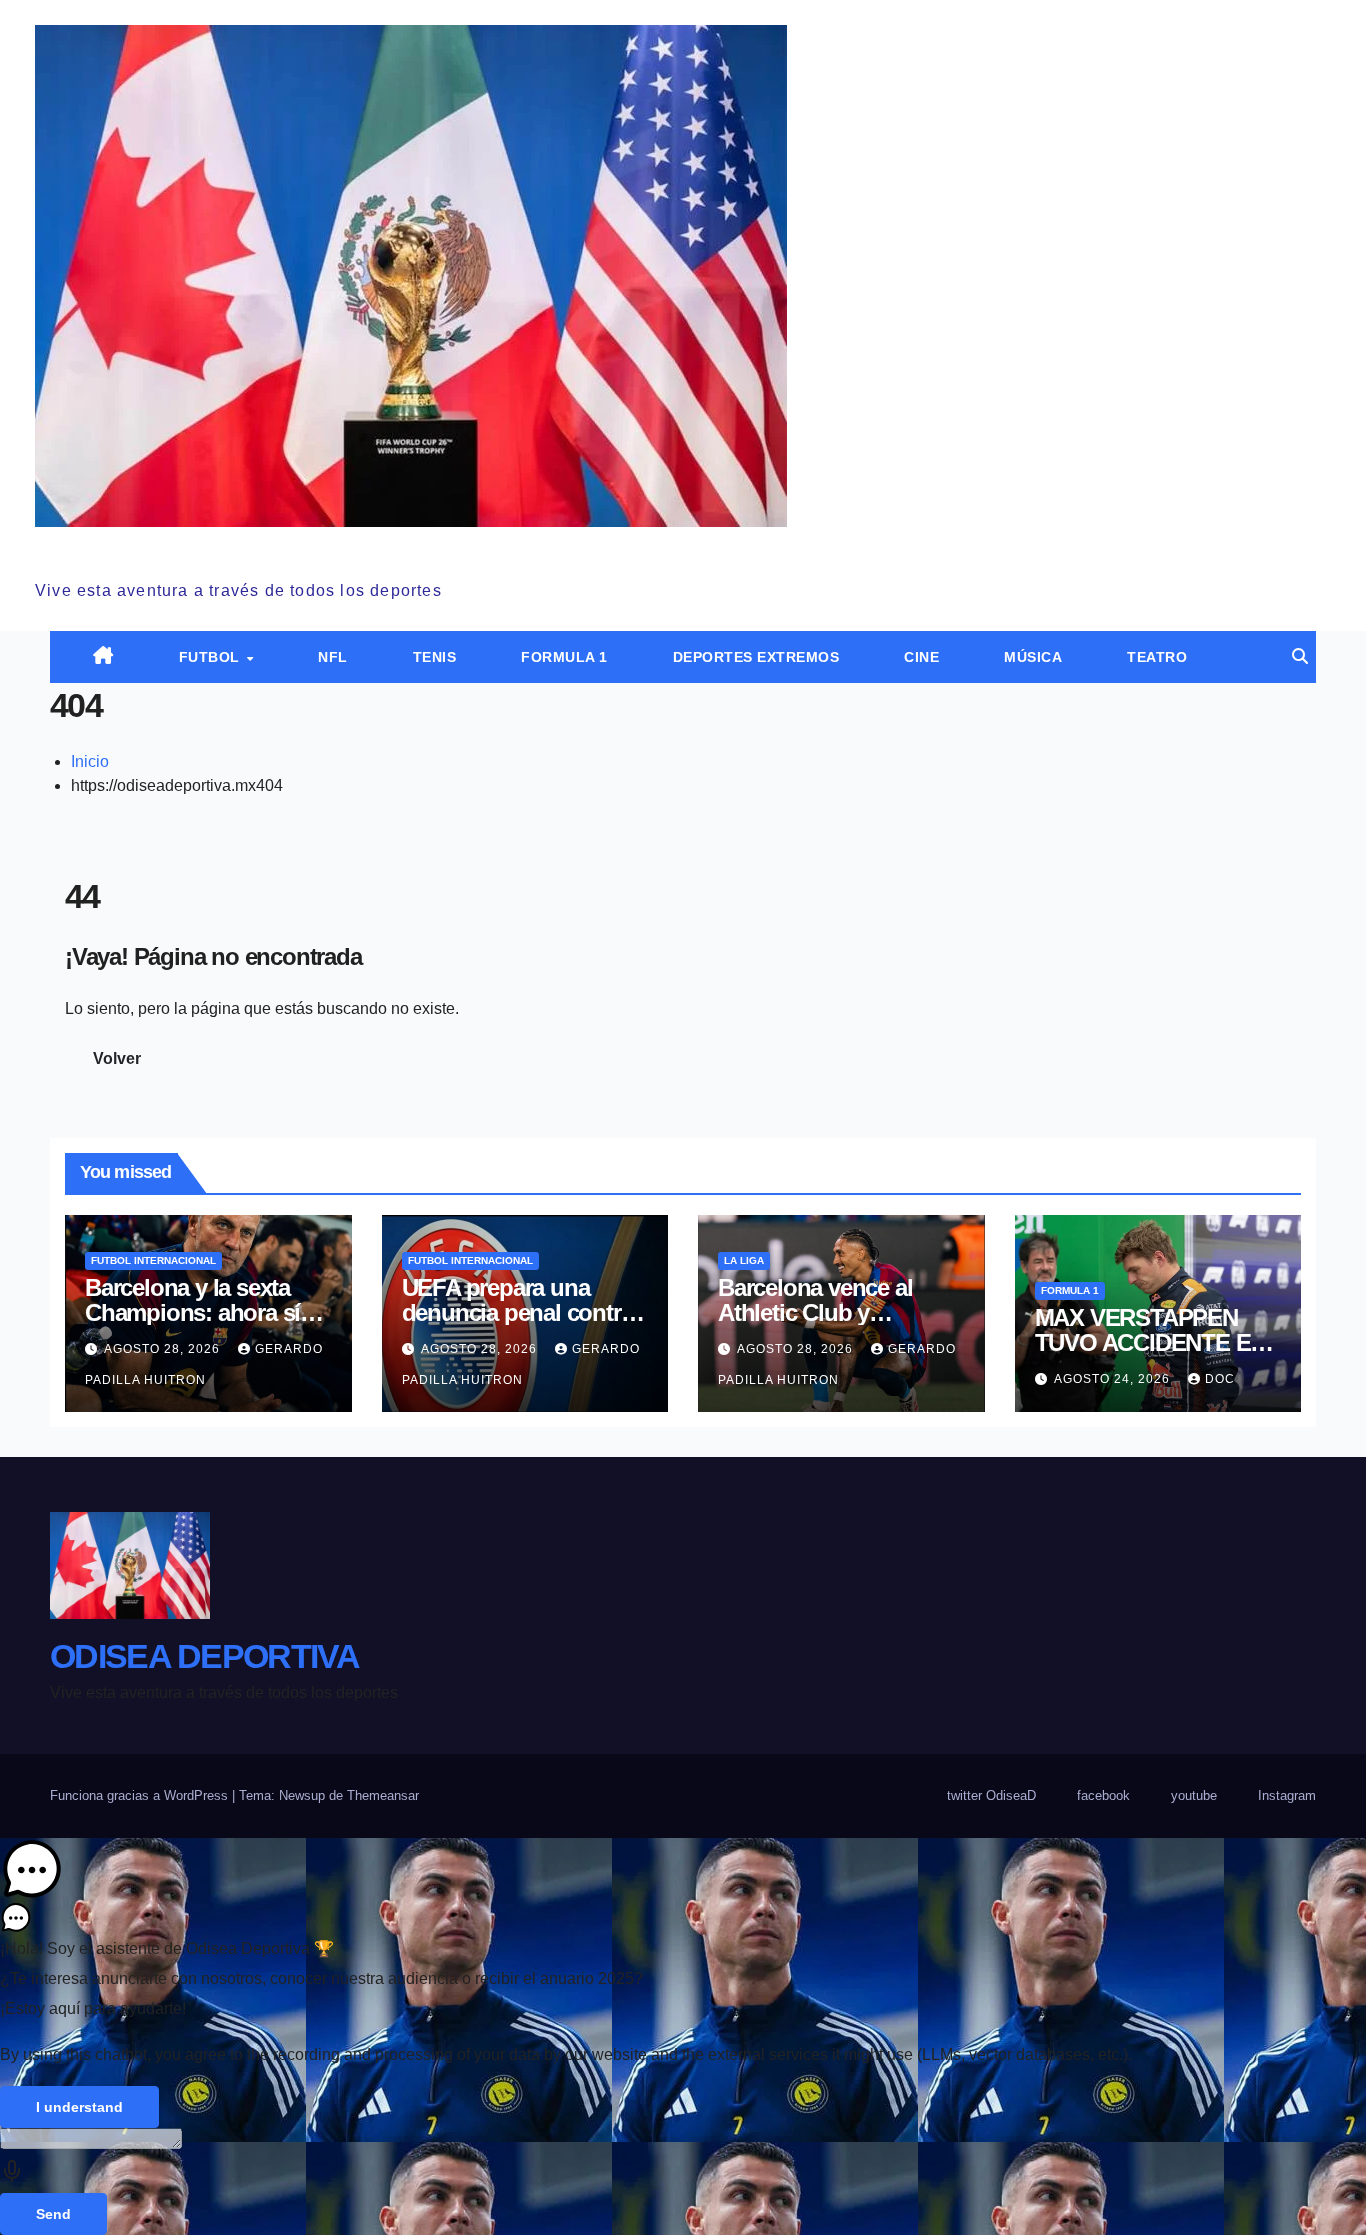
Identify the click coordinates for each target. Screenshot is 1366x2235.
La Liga (744, 1260)
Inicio (90, 761)
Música (1033, 657)
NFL (333, 657)
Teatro (1157, 657)
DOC (1220, 1379)
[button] (1300, 656)
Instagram (1287, 1795)
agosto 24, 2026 (1114, 1379)
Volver (117, 1058)
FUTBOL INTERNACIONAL (153, 1260)
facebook (1103, 1795)
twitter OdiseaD (991, 1795)
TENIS (435, 657)
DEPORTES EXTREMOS (756, 657)
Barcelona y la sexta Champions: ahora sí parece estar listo (192, 1312)
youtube (1194, 1795)
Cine (921, 657)
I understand (79, 2107)
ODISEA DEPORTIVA (189, 549)
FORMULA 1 (564, 657)
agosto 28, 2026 (164, 1349)
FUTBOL (212, 657)
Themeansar (383, 1795)
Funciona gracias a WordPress (141, 1795)
